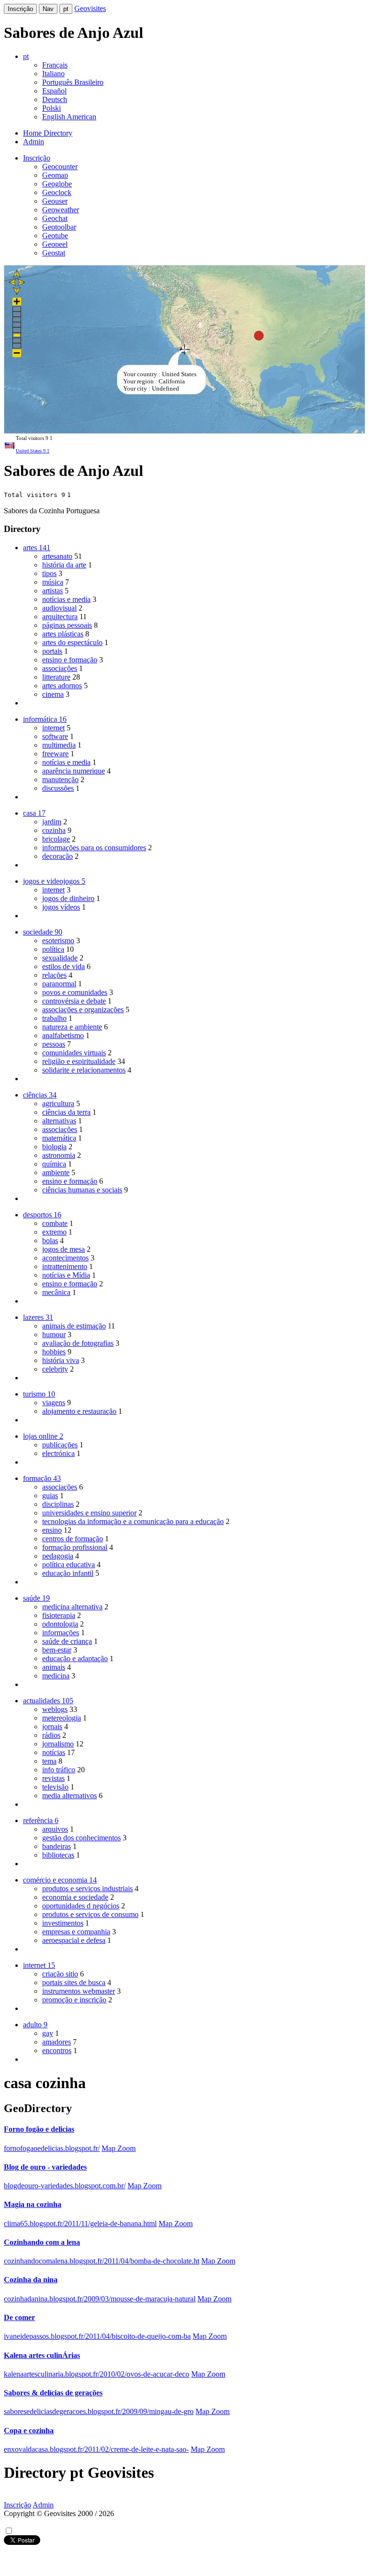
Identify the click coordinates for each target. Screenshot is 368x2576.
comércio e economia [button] (60, 1880)
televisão (55, 1787)
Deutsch (55, 99)
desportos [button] (42, 1215)
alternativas (59, 1121)
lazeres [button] (38, 1317)
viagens (54, 1403)
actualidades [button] (48, 1701)
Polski (52, 108)
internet (53, 728)
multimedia (59, 745)
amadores (57, 2042)
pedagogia (58, 1556)
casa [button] (34, 813)
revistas (53, 1778)
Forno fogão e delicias (39, 2129)
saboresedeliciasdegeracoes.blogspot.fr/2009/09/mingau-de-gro (99, 2411)
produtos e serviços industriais (87, 1889)
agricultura (58, 1103)
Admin (34, 142)
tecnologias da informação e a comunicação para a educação (133, 1521)
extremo (54, 1232)
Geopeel (55, 244)
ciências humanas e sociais (82, 1190)
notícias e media (66, 599)
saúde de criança (67, 1641)
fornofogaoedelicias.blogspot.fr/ (52, 2148)
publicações (60, 1445)
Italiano (53, 74)
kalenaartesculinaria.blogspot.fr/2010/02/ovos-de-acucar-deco (97, 2374)
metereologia (62, 1718)
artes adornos (62, 686)
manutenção (60, 780)
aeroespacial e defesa (74, 1940)
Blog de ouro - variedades (45, 2167)
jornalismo (58, 1744)
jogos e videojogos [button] (54, 881)
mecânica (56, 1292)
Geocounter (60, 167)
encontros (57, 2050)
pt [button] (26, 56)
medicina (56, 1676)
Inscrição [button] (37, 158)
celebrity (55, 1369)
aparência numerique (74, 771)
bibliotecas (58, 1855)
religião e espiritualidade (79, 1061)
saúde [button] (36, 1598)
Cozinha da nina (31, 2280)
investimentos (63, 1923)
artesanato (57, 556)
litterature (56, 677)
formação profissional (75, 1547)
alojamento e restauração (79, 1411)
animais (54, 1667)
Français (55, 65)
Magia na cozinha (33, 2204)
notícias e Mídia (66, 1275)
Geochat (55, 218)
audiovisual (59, 608)
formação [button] (42, 1478)
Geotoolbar (59, 227)
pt (66, 9)
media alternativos (69, 1796)
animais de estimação (74, 1326)
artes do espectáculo (72, 642)
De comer (19, 2317)
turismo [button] (39, 1394)
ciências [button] (40, 1095)
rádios (51, 1735)
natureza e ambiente (72, 1027)
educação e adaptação (75, 1658)
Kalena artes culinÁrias (42, 2355)
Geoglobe (57, 184)
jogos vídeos (61, 907)
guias (50, 1496)
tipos (49, 573)
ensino (52, 1530)
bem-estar (57, 1650)
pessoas (54, 1044)
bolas (50, 1241)
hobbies (54, 1352)
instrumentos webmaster (79, 1991)
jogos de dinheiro (68, 898)
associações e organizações (83, 1010)
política (53, 949)
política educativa (69, 1565)
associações (60, 668)
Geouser (55, 201)
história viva (61, 1360)
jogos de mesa (63, 1249)
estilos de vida (63, 966)
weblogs (55, 1709)
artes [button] (37, 548)
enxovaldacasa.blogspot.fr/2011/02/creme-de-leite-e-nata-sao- (96, 2449)
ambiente (56, 1172)
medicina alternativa (72, 1607)
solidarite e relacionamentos (84, 1070)
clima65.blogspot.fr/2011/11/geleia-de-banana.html (80, 2224)
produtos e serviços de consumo (90, 1914)
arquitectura (60, 617)
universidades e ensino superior (89, 1513)
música (53, 582)
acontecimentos (65, 1258)
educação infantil (68, 1573)
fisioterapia (59, 1615)
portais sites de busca (74, 1982)
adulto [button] (35, 2025)
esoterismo (58, 941)
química (54, 1164)
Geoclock (57, 192)
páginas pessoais (67, 625)
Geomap (55, 175)
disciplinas (58, 1504)
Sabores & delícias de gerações (53, 2393)
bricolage (56, 839)
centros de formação (73, 1539)
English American (69, 117)
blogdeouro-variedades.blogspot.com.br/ (65, 2186)
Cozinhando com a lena (42, 2242)
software (55, 736)
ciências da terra (66, 1112)
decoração (57, 856)
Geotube (55, 236)
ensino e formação (70, 660)
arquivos (55, 1829)
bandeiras (57, 1846)
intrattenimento (65, 1266)
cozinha (54, 830)
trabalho (54, 1018)
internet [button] (39, 1965)
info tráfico (59, 1770)
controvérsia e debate (74, 1001)
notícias (54, 1752)
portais (52, 651)
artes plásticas (63, 634)
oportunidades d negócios (81, 1906)
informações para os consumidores (94, 848)
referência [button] (41, 1820)
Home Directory (48, 133)
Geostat (54, 253)
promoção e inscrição (74, 2000)
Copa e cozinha (29, 2431)
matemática (59, 1138)
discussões (58, 788)
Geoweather (61, 210)
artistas (52, 591)
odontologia (60, 1624)
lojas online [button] (43, 1436)
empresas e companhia (76, 1932)
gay (48, 2033)
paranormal (59, 984)
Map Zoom (119, 2148)
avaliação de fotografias (78, 1343)
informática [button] (45, 719)
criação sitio (60, 1974)
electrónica (58, 1453)
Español (54, 91)
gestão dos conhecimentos (81, 1838)
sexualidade (60, 958)
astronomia (59, 1155)
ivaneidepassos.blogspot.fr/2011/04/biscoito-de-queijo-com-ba (97, 2336)
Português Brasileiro (73, 82)
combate (55, 1223)
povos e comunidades (75, 992)
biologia (54, 1147)
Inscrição (20, 9)
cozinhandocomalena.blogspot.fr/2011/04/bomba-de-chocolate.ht (102, 2261)
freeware (55, 754)
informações (61, 1633)
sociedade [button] (43, 932)
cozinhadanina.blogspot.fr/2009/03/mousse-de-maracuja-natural (100, 2299)
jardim (52, 822)
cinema (53, 694)
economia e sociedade (75, 1897)
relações (54, 975)
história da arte (64, 565)
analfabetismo (63, 1035)
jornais (52, 1727)
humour (54, 1334)
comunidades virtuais (74, 1053)
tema (49, 1761)
